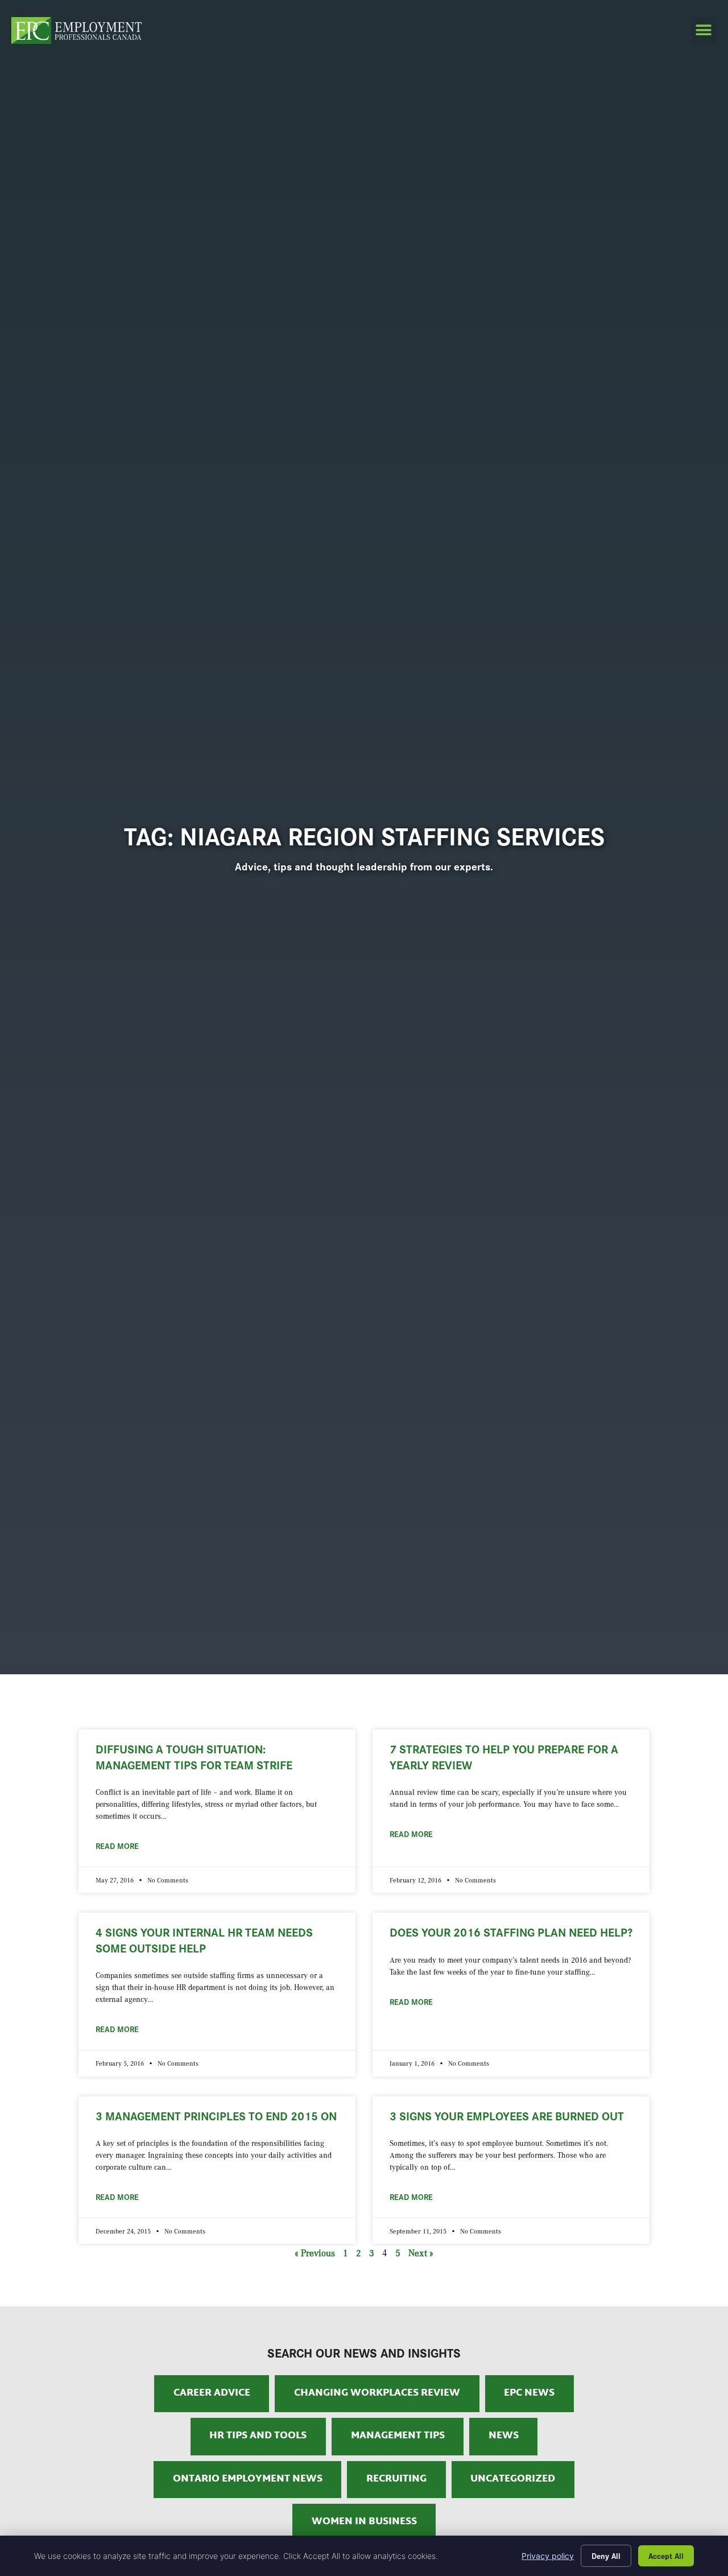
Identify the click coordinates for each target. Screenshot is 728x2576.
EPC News (529, 2393)
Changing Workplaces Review (377, 2393)
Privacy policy (548, 2556)
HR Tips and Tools (258, 2436)
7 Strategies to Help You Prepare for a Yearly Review (504, 1756)
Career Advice (212, 2393)
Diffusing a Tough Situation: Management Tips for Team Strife (194, 1756)
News (504, 2436)
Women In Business (364, 2522)
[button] (704, 30)
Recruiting (396, 2479)
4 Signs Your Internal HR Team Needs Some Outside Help (204, 1939)
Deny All (606, 2556)
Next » (421, 2253)
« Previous (315, 2253)
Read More (117, 1846)
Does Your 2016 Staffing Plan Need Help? (511, 1931)
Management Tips (398, 2436)
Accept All (666, 2556)
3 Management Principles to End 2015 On (216, 2115)
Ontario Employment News (248, 2479)
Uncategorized (513, 2479)
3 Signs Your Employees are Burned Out (507, 2115)
